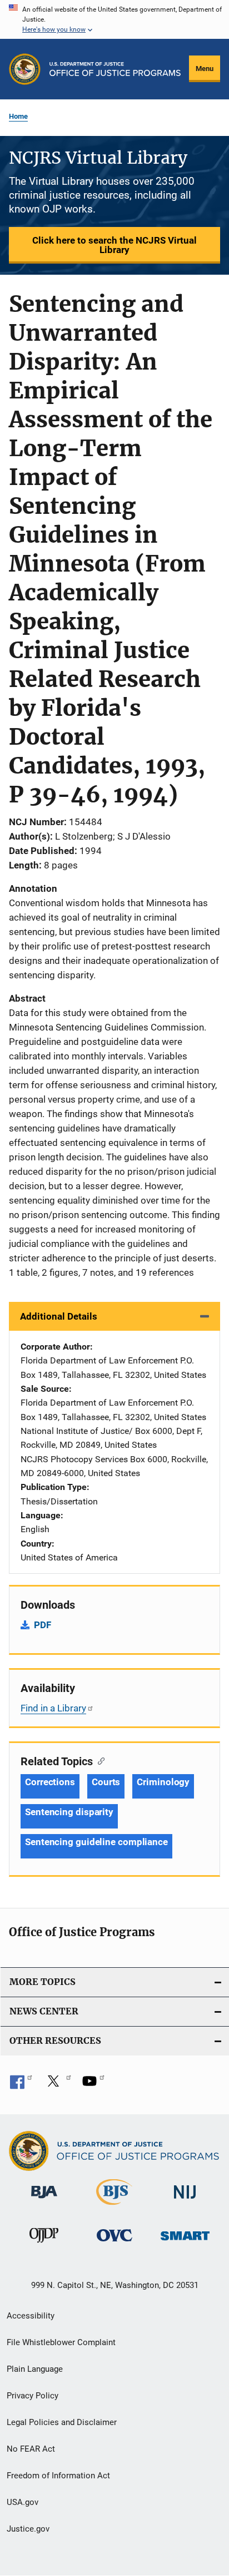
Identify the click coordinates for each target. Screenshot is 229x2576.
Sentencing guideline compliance (96, 1842)
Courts (106, 1782)
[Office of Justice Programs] (25, 69)
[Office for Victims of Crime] (114, 2243)
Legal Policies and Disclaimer (62, 2422)
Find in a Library (53, 1708)
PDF (43, 1625)
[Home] (115, 69)
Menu (205, 69)
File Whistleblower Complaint (61, 2342)
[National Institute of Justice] (185, 2201)
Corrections (50, 1782)
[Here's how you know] (114, 19)
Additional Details (59, 1316)
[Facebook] (21, 2085)
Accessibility (31, 2316)
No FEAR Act (31, 2449)
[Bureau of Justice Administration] (44, 2200)
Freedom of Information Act (58, 2476)
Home (18, 116)
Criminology (163, 1782)
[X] (57, 2085)
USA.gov (23, 2502)
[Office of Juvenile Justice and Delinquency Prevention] (44, 2245)
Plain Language (35, 2369)
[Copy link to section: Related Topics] (99, 1760)
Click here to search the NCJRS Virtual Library (114, 245)
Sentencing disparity (69, 1812)
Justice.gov (28, 2529)
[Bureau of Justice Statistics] (114, 2207)
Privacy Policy (33, 2396)
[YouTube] (93, 2085)
